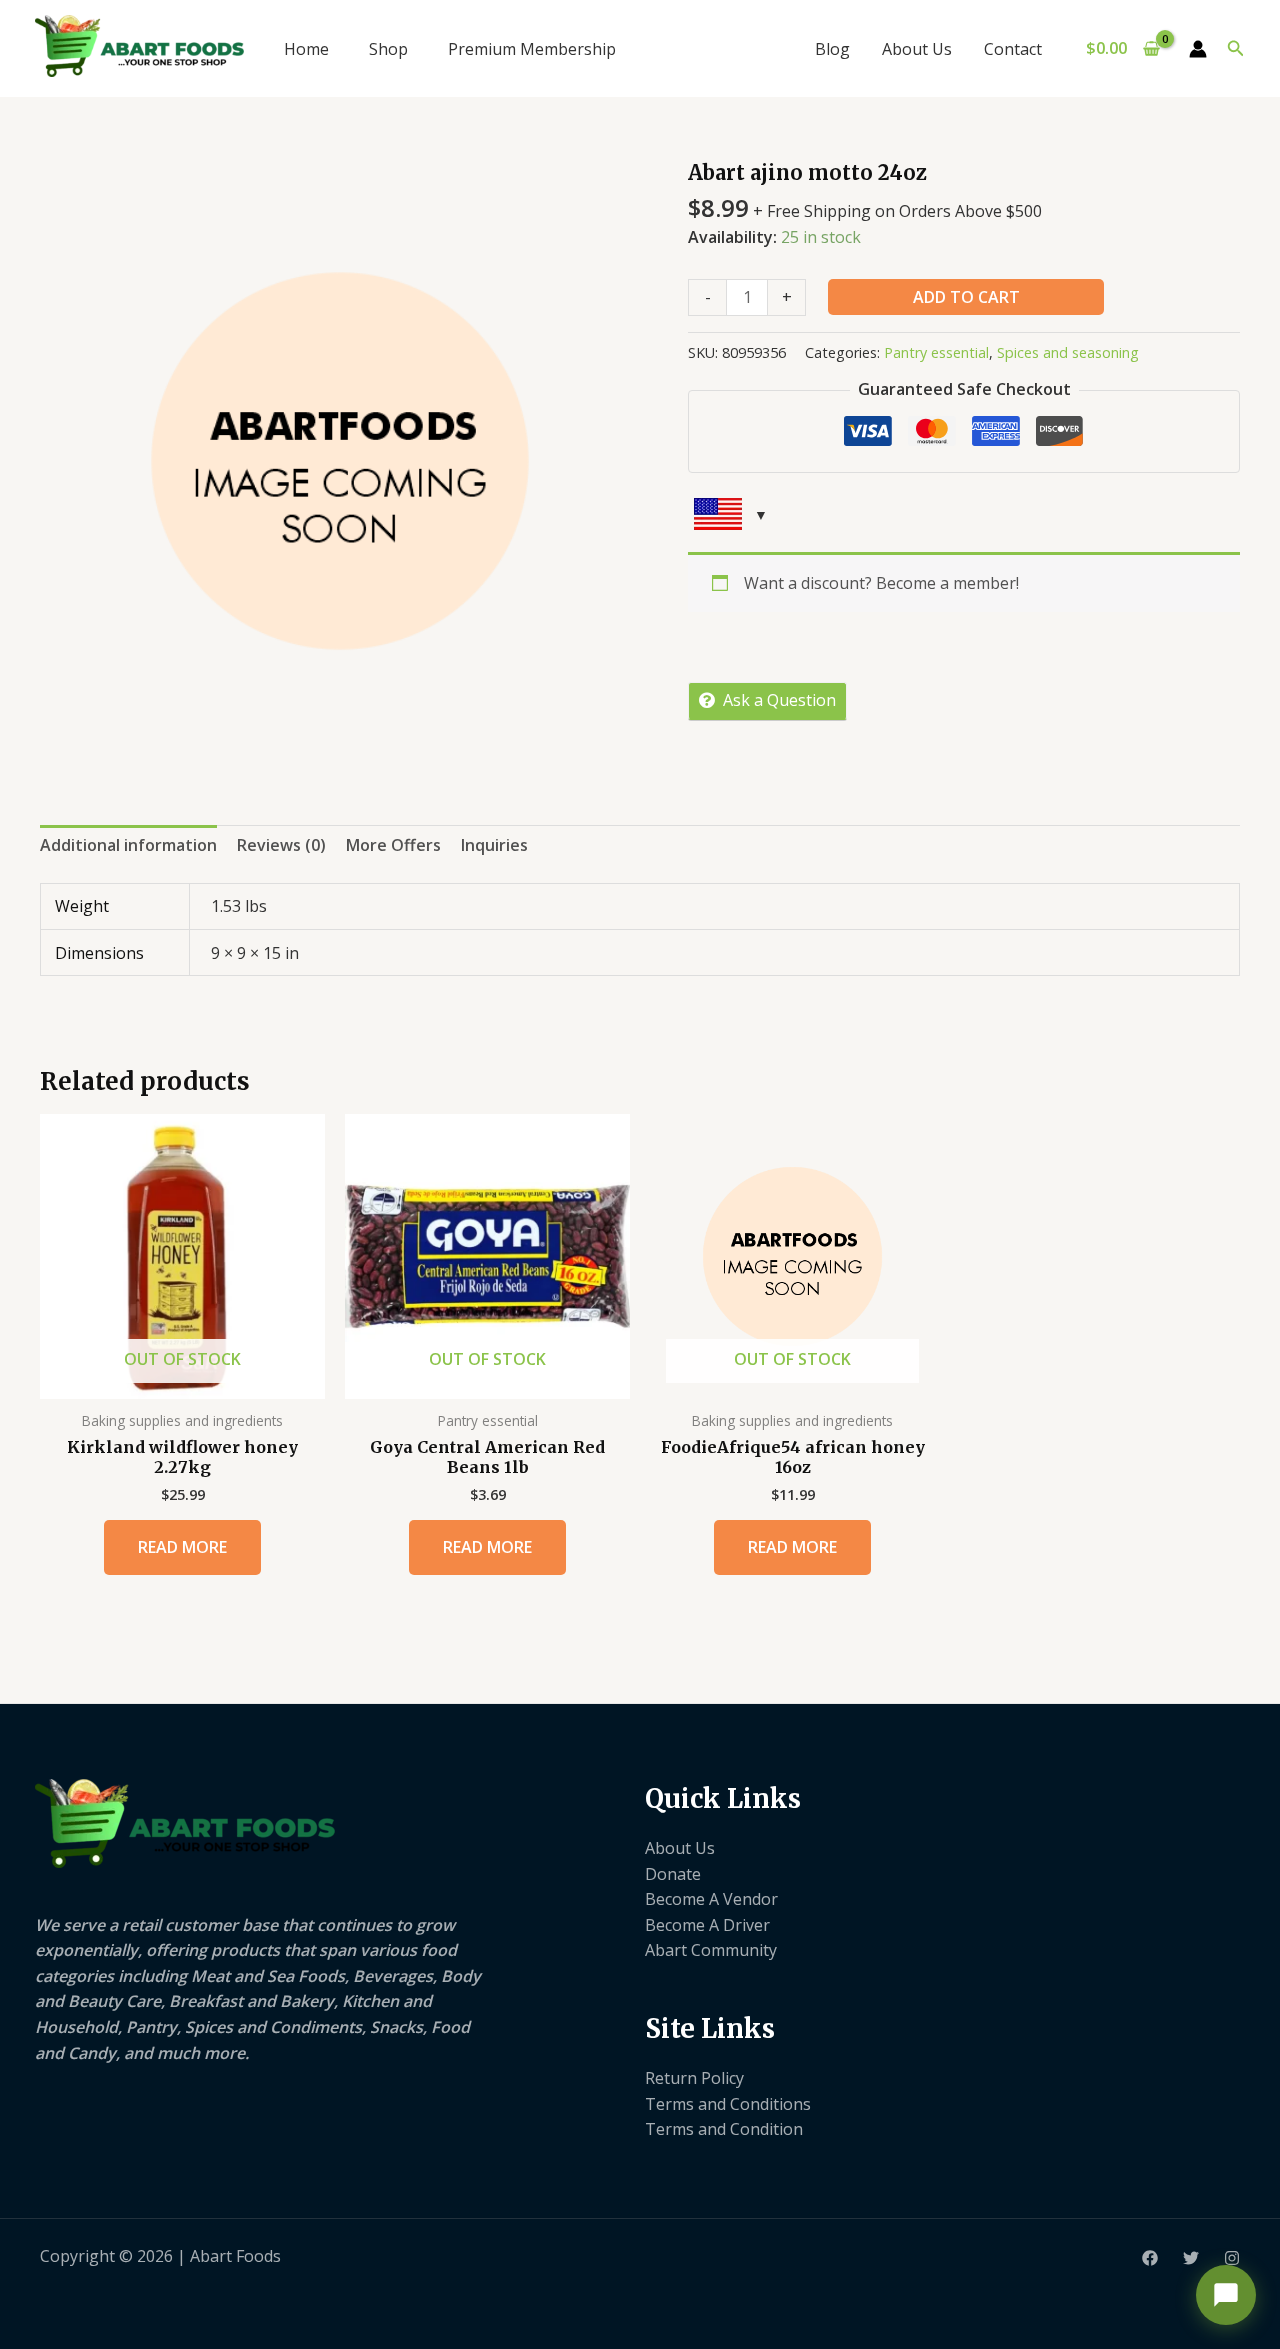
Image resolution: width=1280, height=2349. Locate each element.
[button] (1236, 49)
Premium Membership (532, 49)
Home (306, 49)
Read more (182, 1547)
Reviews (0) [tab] (281, 845)
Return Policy (694, 2078)
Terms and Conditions (728, 2104)
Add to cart (966, 297)
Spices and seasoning (1068, 352)
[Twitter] (1191, 2258)
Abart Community (711, 1950)
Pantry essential (936, 352)
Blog (832, 49)
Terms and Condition (724, 2129)
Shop (388, 49)
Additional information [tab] (128, 845)
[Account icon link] (1198, 49)
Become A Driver (707, 1925)
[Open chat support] (1226, 2295)
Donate (673, 1874)
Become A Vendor (711, 1899)
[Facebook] (1150, 2258)
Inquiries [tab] (494, 845)
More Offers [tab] (393, 845)
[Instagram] (1232, 2258)
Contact (1013, 49)
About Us (917, 49)
